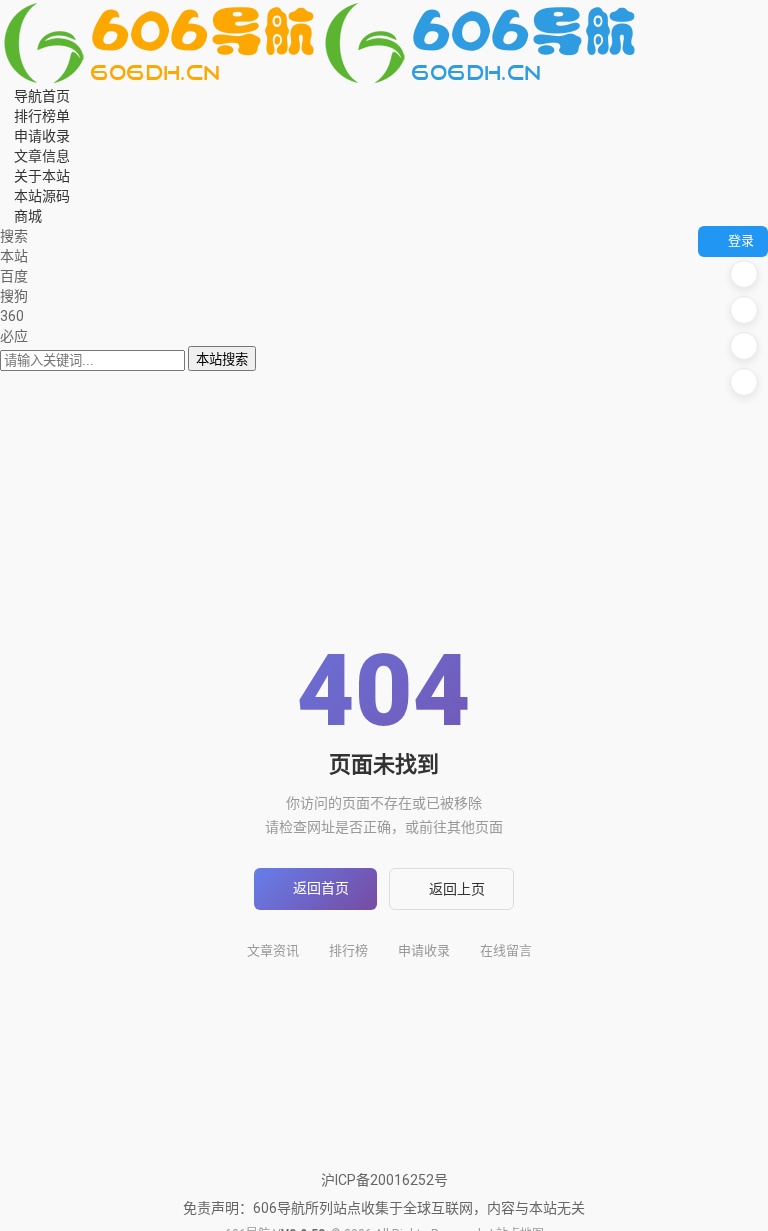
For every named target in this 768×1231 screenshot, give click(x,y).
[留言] (744, 274)
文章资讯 (273, 950)
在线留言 (506, 950)
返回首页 (321, 888)
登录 (741, 240)
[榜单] (744, 310)
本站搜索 (222, 359)
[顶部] (744, 382)
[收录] (744, 346)
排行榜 (348, 950)
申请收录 (424, 950)
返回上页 (457, 889)
